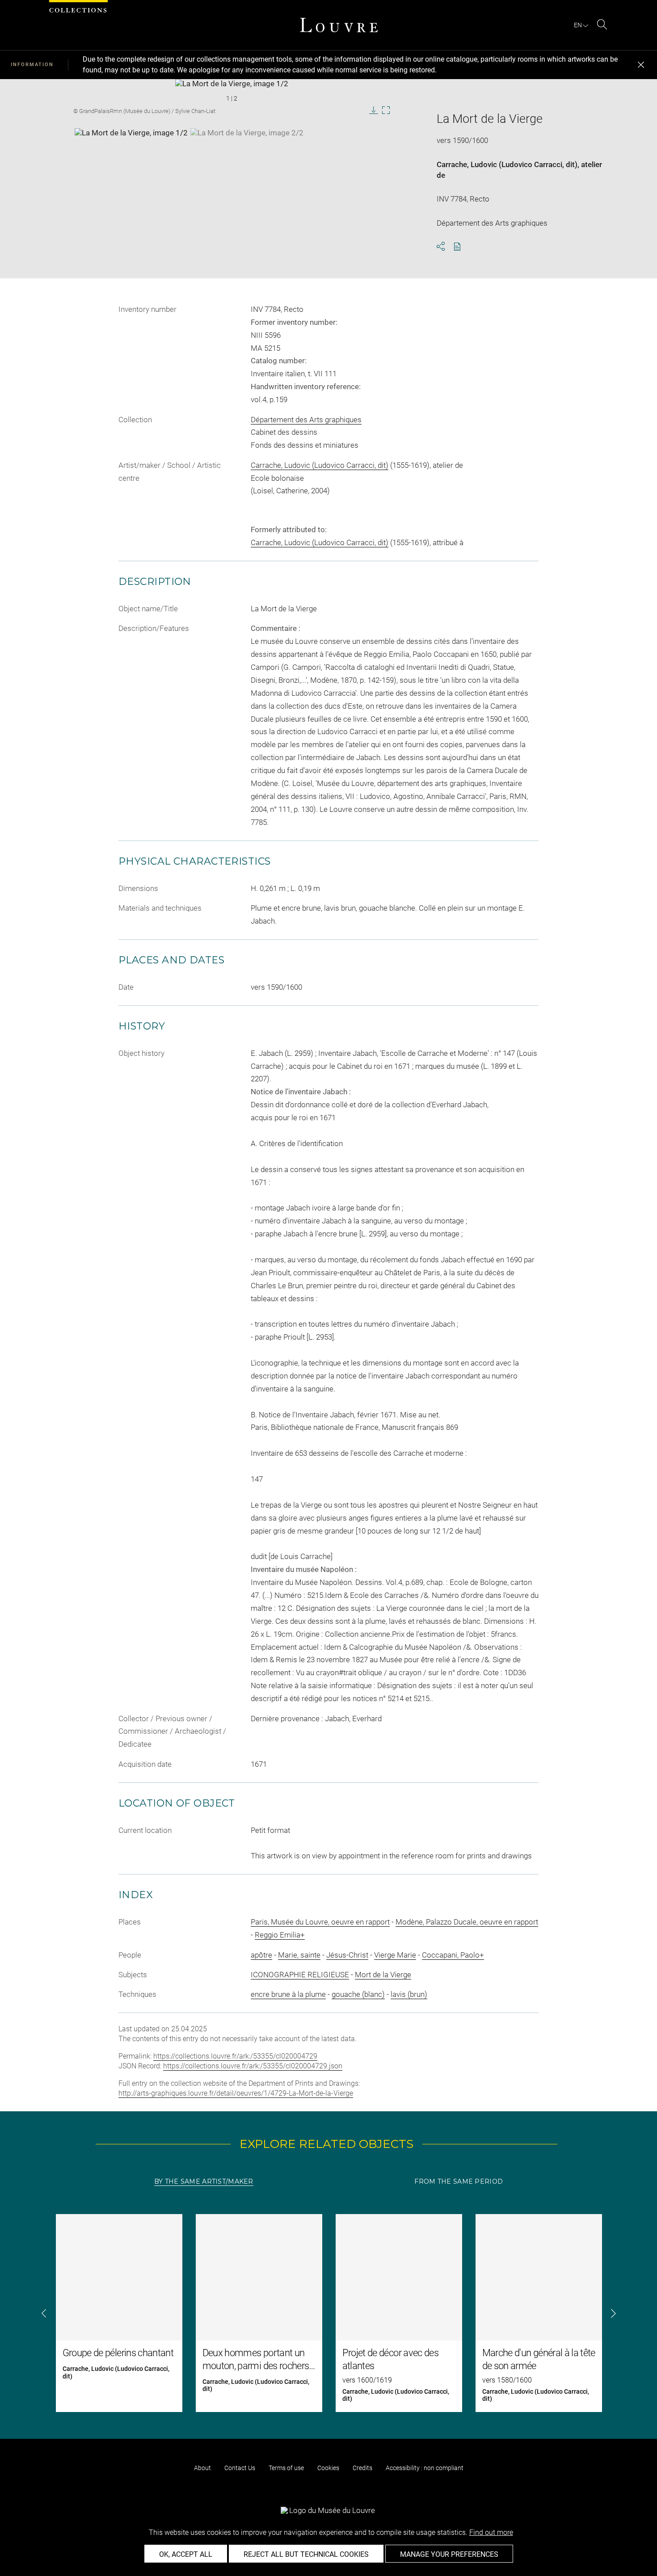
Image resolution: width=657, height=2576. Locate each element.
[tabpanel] (328, 2313)
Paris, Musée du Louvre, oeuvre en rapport (320, 1922)
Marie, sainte (299, 1955)
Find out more (491, 2532)
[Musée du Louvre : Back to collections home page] (339, 25)
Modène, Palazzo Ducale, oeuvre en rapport (467, 1922)
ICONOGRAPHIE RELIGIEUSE (300, 1975)
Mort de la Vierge (383, 1975)
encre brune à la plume (288, 1994)
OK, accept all (186, 2554)
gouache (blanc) (358, 1994)
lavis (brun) (409, 1994)
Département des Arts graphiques (306, 420)
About (202, 2468)
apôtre (261, 1955)
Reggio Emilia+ (280, 1935)
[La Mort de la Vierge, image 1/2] (131, 151)
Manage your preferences (449, 2554)
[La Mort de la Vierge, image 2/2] (247, 151)
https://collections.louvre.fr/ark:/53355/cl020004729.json (253, 2066)
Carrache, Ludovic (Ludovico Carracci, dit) (507, 164)
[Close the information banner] (641, 65)
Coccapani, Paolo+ (453, 1955)
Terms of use (286, 2468)
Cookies (328, 2468)
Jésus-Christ (347, 1955)
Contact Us (240, 2468)
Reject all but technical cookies (306, 2554)
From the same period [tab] (459, 2181)
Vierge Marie (395, 1955)
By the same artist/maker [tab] (204, 2181)
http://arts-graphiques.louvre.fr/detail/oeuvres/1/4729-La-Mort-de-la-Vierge (236, 2093)
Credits (362, 2468)
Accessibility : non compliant (425, 2468)
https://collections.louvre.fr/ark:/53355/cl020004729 (235, 2056)
